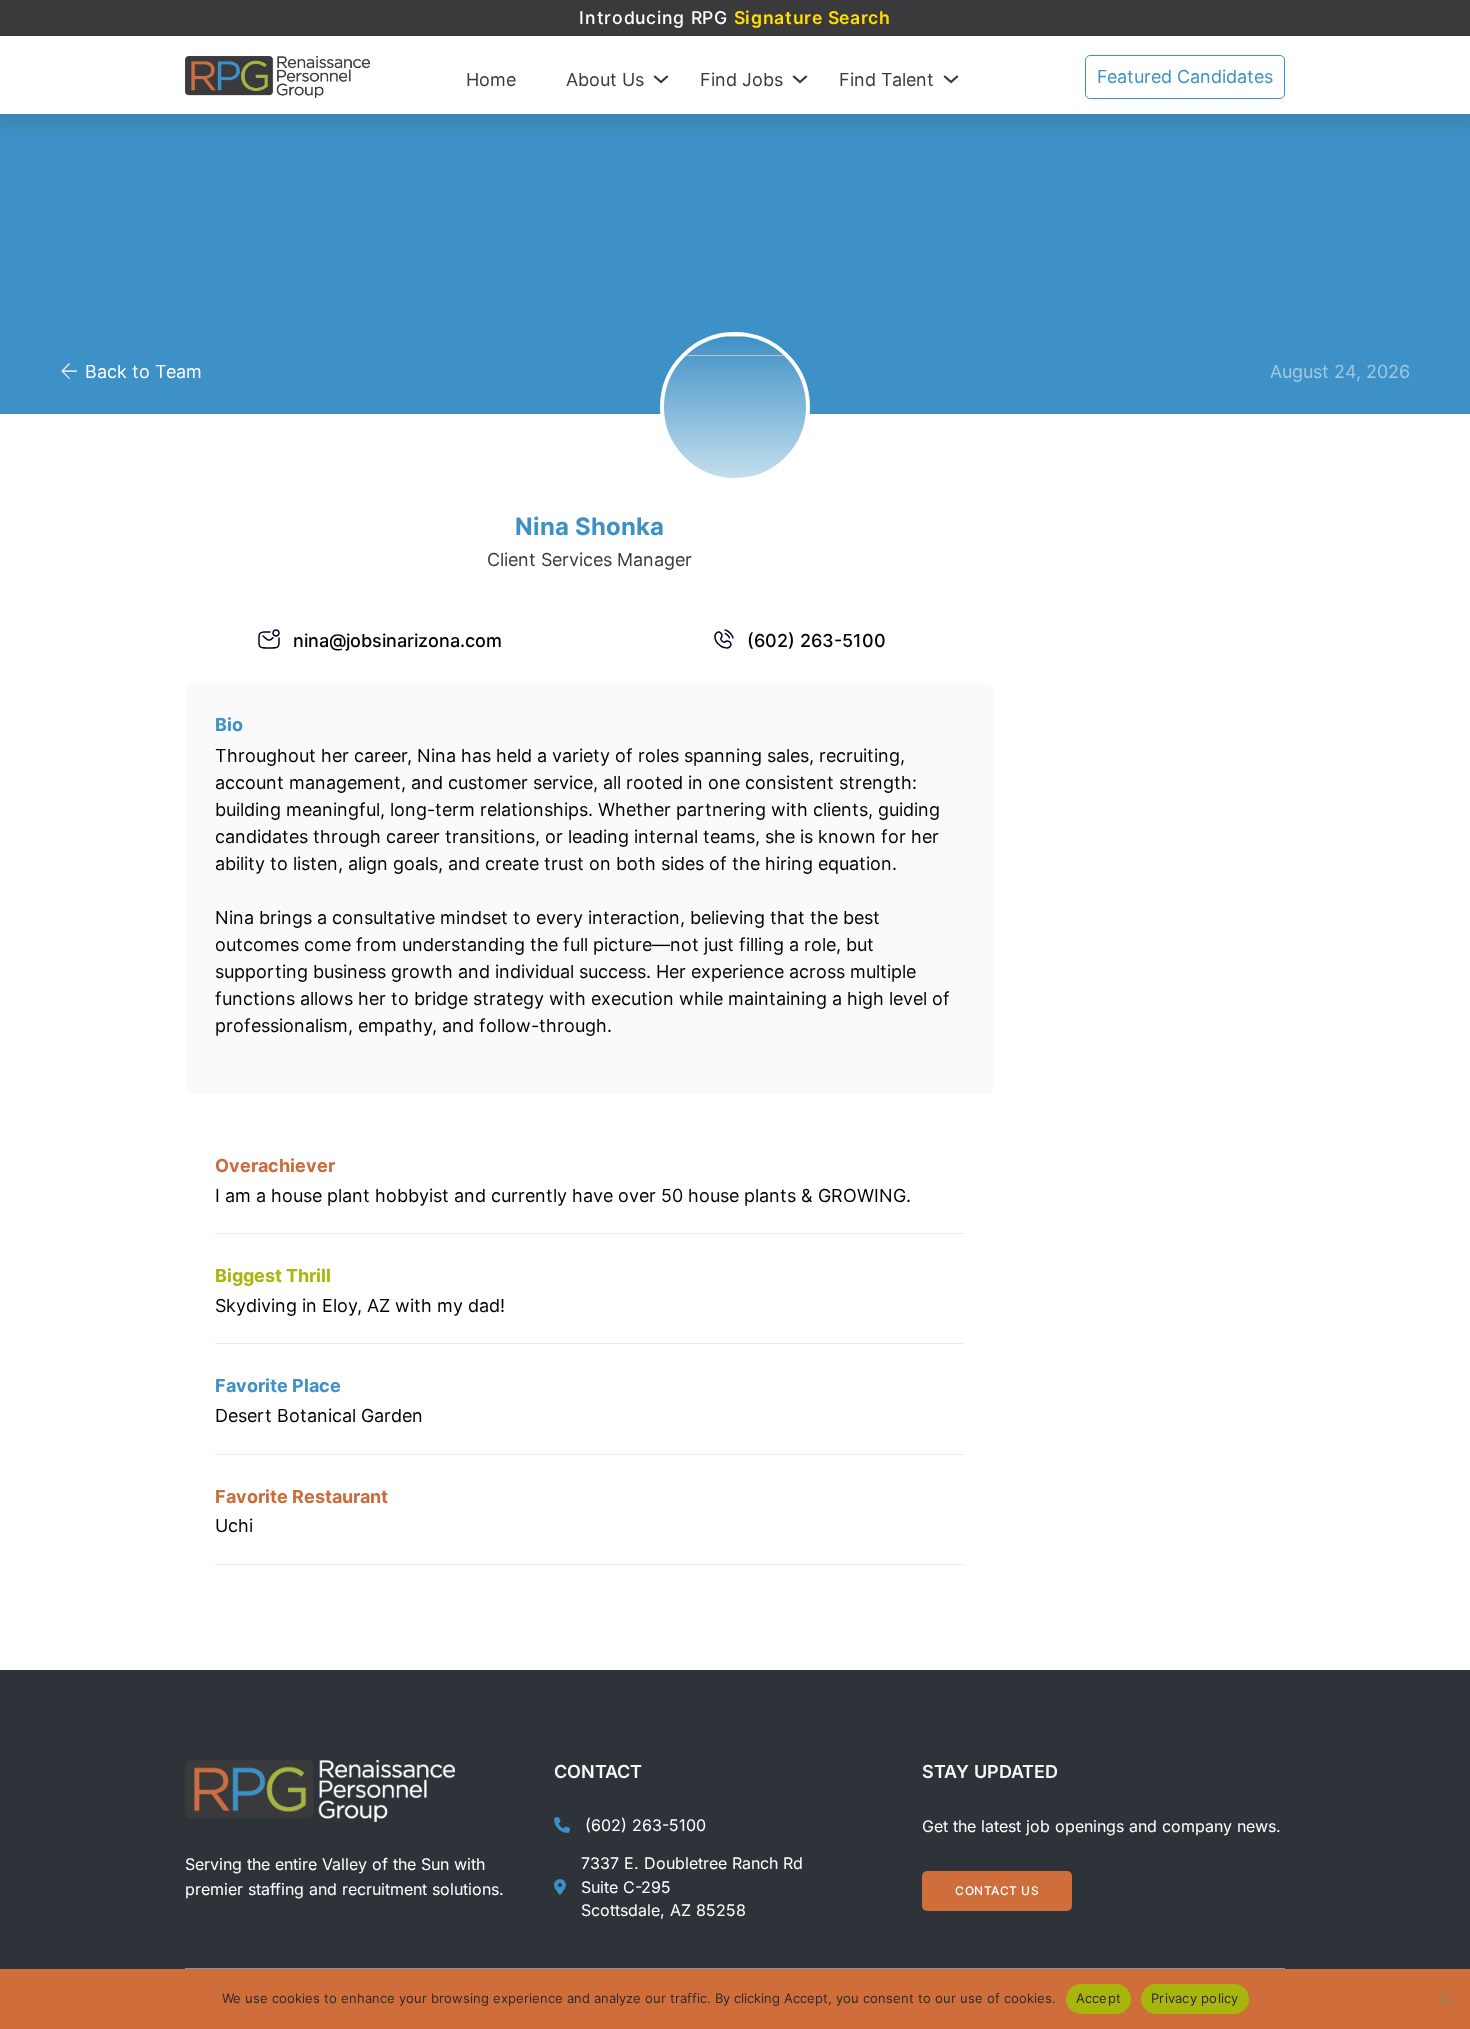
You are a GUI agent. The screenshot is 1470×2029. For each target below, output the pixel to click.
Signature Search (812, 17)
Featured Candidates (1185, 76)
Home (491, 79)
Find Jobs (741, 79)
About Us (605, 79)
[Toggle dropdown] (661, 79)
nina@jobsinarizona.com (397, 640)
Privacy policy (1195, 1998)
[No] (1445, 1999)
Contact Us (997, 1890)
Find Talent (886, 79)
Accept (1099, 1998)
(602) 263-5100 (816, 640)
